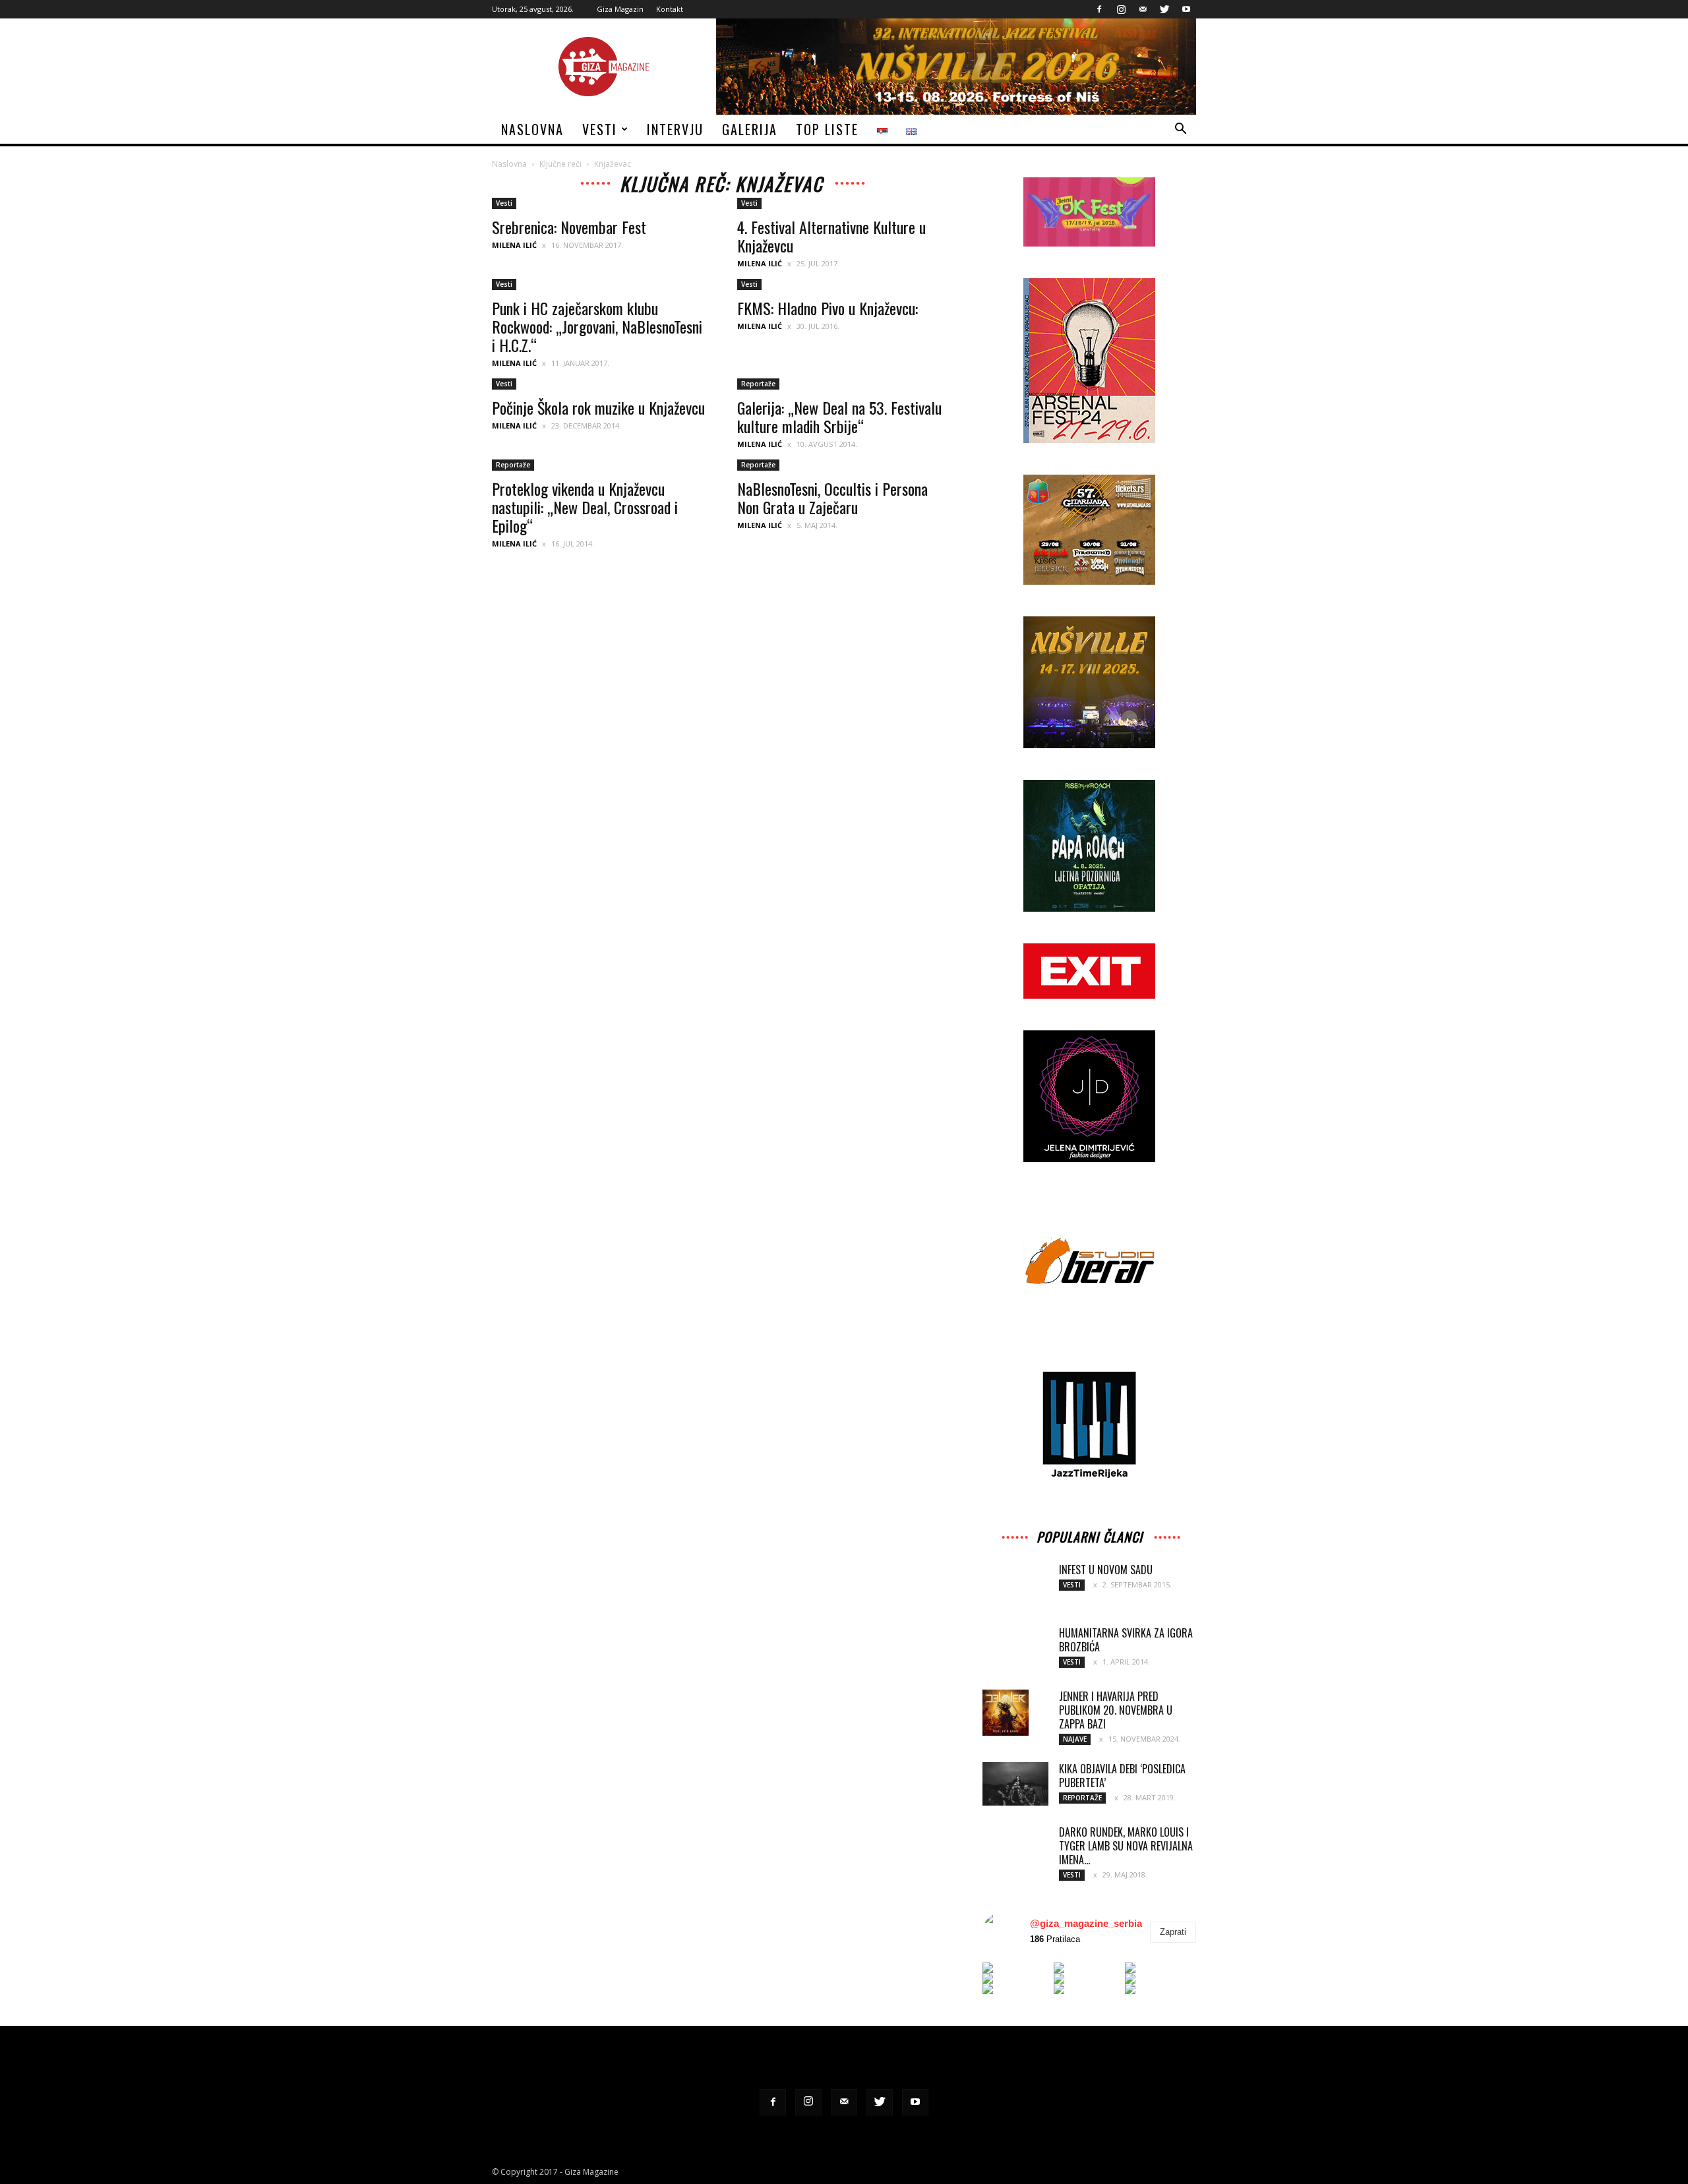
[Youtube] (1186, 9)
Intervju (675, 129)
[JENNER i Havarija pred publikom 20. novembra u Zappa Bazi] (1006, 1713)
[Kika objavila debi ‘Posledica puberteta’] (1015, 1784)
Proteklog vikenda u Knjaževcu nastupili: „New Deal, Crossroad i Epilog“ (585, 507)
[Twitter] (1164, 9)
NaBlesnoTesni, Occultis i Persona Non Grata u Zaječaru (832, 498)
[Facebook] (1099, 9)
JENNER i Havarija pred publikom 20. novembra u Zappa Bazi (1116, 1710)
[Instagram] (1121, 9)
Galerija (750, 129)
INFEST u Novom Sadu (1106, 1570)
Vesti (600, 129)
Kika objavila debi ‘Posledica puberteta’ (1122, 1776)
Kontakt (670, 9)
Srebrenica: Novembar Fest (569, 227)
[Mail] (1143, 9)
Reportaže (758, 384)
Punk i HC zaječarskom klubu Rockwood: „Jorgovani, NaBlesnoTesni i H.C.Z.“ (597, 326)
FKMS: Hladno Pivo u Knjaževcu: (828, 308)
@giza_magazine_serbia (1086, 1923)
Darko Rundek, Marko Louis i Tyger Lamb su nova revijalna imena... (1126, 1846)
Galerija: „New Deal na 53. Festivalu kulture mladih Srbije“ (839, 417)
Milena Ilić (514, 245)
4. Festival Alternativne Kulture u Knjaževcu (831, 236)
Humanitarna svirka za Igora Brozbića (1126, 1640)
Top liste (827, 129)
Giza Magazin (620, 9)
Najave (1075, 1739)
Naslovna (532, 129)
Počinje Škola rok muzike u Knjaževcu (598, 407)
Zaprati (1173, 1932)
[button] (1180, 130)
